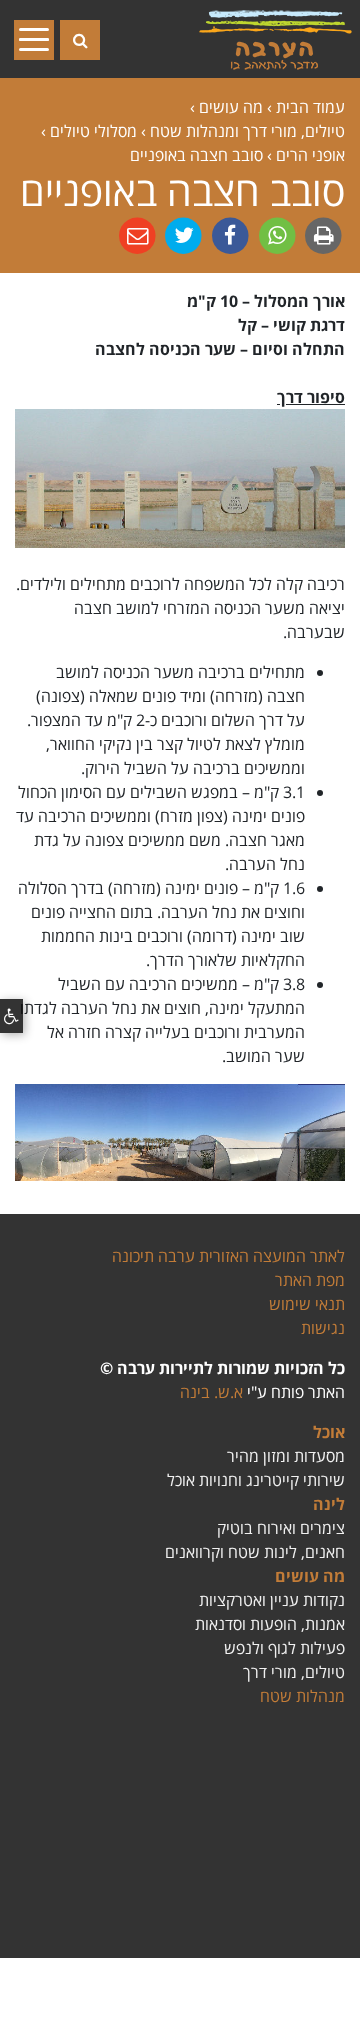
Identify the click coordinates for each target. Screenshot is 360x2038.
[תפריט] (40, 39)
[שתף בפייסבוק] (228, 235)
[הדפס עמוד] (321, 235)
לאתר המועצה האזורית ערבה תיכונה (228, 1256)
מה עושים (310, 1576)
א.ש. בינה (211, 1392)
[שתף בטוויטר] (181, 235)
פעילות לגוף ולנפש (284, 1648)
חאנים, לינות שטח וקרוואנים (255, 1552)
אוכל (329, 1432)
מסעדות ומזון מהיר (286, 1456)
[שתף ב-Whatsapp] (275, 235)
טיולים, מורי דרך (294, 1672)
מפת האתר (310, 1280)
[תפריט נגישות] (11, 1016)
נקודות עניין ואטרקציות (272, 1600)
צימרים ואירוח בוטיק (281, 1528)
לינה (329, 1504)
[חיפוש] (80, 40)
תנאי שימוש (307, 1304)
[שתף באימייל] (137, 235)
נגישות (323, 1328)
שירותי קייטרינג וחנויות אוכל (256, 1480)
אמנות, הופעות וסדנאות (270, 1624)
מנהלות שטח (302, 1696)
